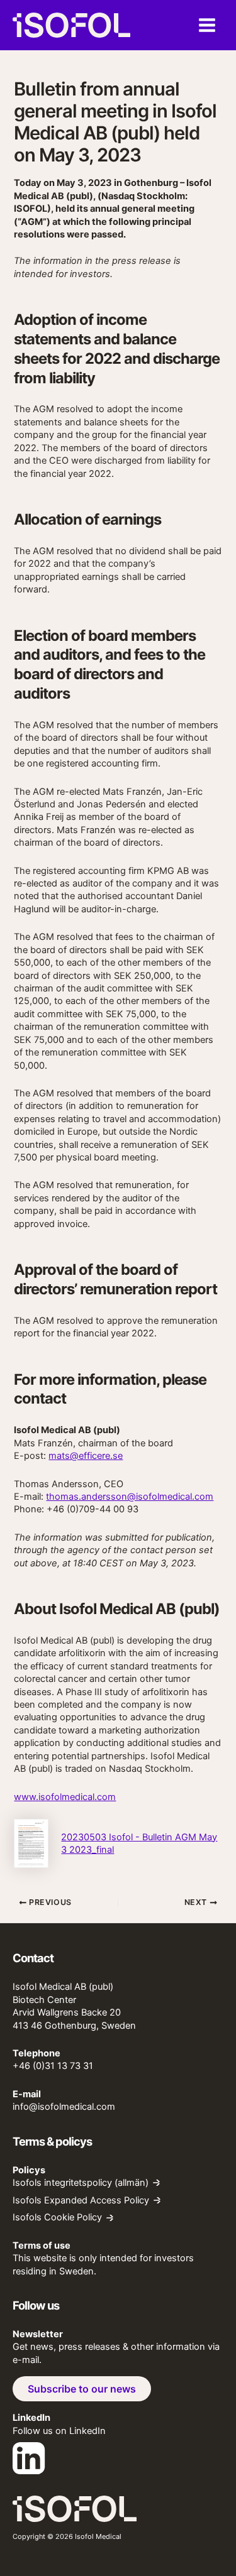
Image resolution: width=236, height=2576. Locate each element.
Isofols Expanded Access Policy (81, 2201)
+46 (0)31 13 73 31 (53, 2066)
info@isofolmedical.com (64, 2107)
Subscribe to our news (82, 2389)
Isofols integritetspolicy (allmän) (81, 2183)
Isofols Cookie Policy (57, 2218)
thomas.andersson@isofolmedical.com (130, 1497)
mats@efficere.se (86, 1456)
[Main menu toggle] (207, 25)
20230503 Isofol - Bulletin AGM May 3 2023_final (139, 1843)
